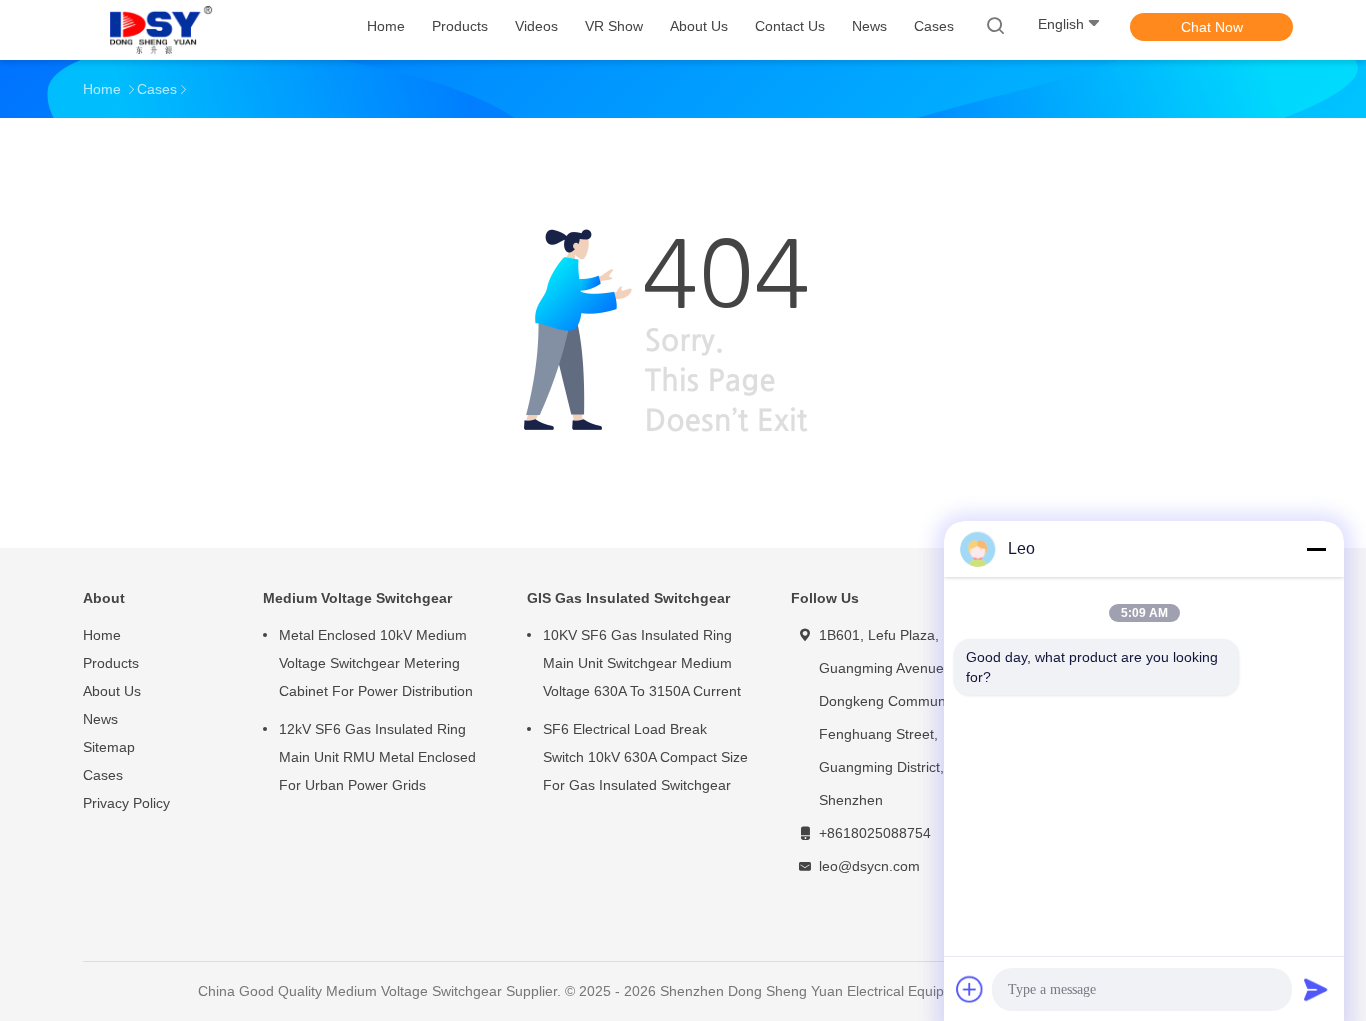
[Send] (1316, 989)
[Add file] (970, 989)
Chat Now (1212, 27)
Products (111, 663)
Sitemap (109, 747)
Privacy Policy (126, 803)
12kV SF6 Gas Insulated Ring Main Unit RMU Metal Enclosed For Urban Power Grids (377, 757)
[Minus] (1316, 549)
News (100, 719)
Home (102, 635)
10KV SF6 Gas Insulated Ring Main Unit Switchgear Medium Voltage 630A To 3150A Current (642, 663)
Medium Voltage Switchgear (357, 598)
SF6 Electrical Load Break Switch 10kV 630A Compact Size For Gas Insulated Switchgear (645, 757)
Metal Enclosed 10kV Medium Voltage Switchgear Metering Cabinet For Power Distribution (376, 663)
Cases (103, 775)
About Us (112, 691)
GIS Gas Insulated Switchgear (628, 598)
